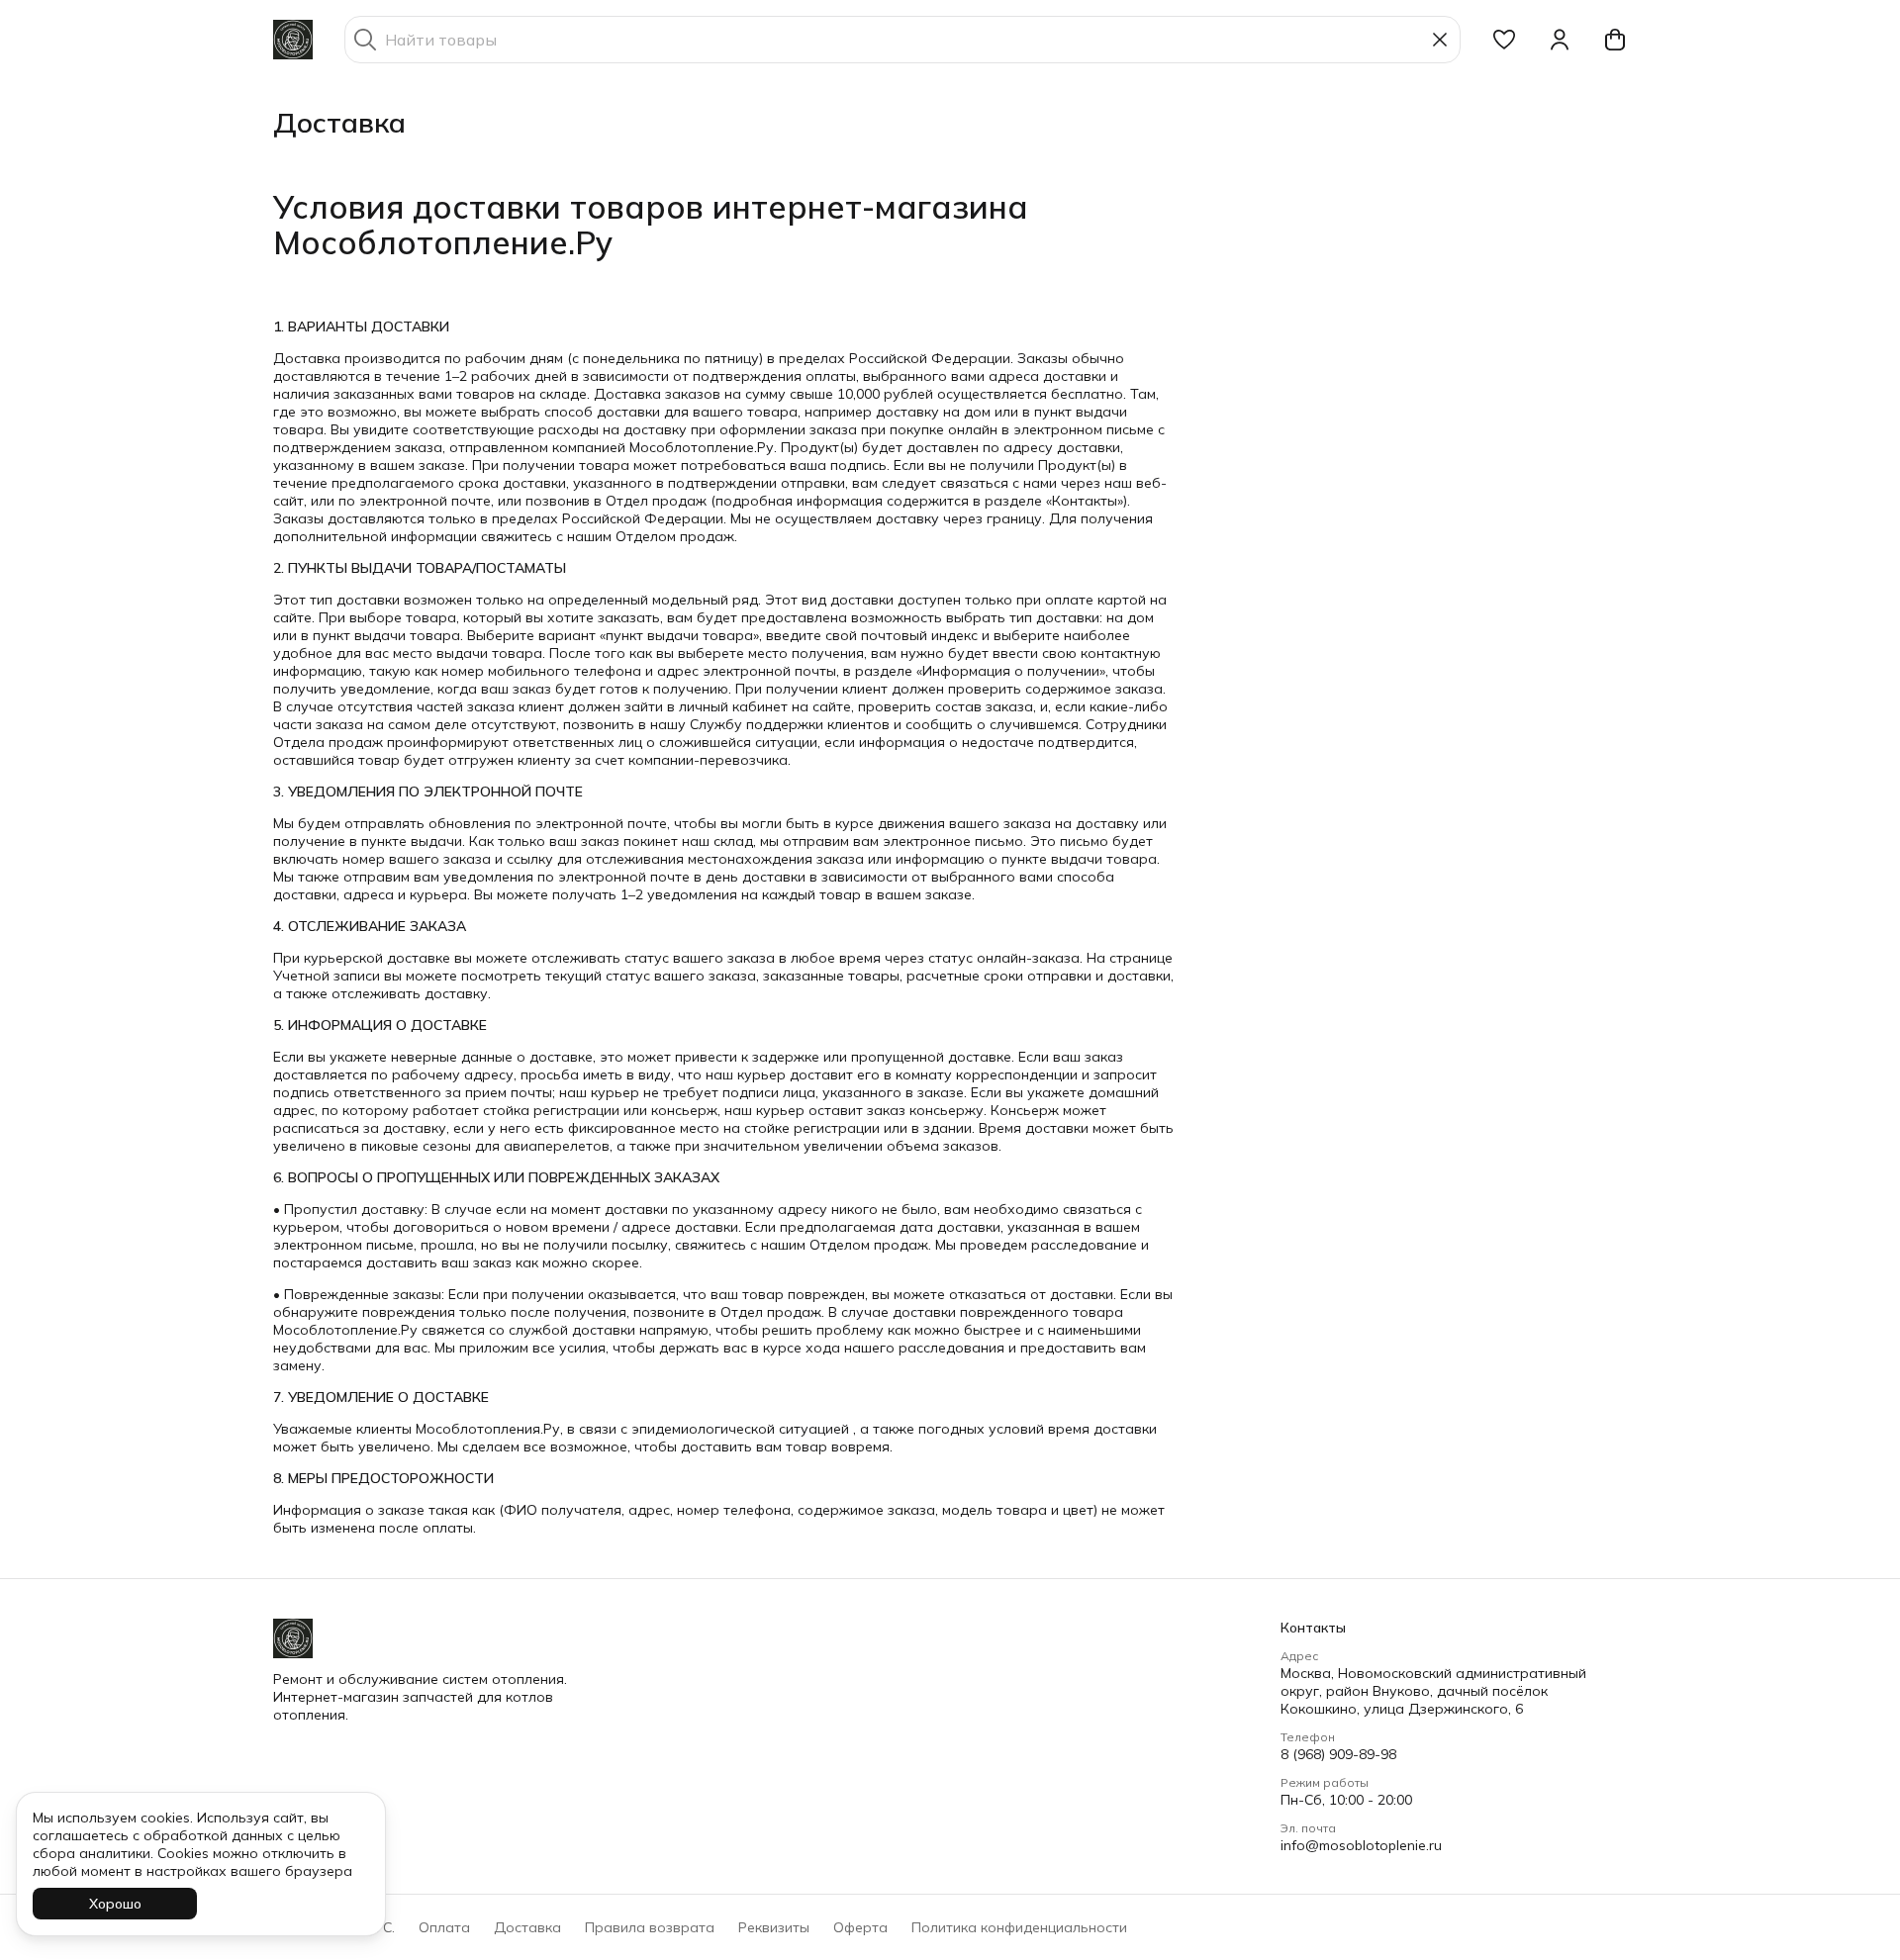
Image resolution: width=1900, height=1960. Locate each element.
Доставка (527, 1927)
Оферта (860, 1927)
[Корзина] (1615, 40)
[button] (1504, 40)
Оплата (444, 1927)
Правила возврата (650, 1927)
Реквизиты (774, 1927)
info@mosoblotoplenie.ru (1361, 1845)
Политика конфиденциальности (1019, 1927)
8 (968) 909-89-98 (1338, 1754)
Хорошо (115, 1904)
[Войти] (1560, 40)
